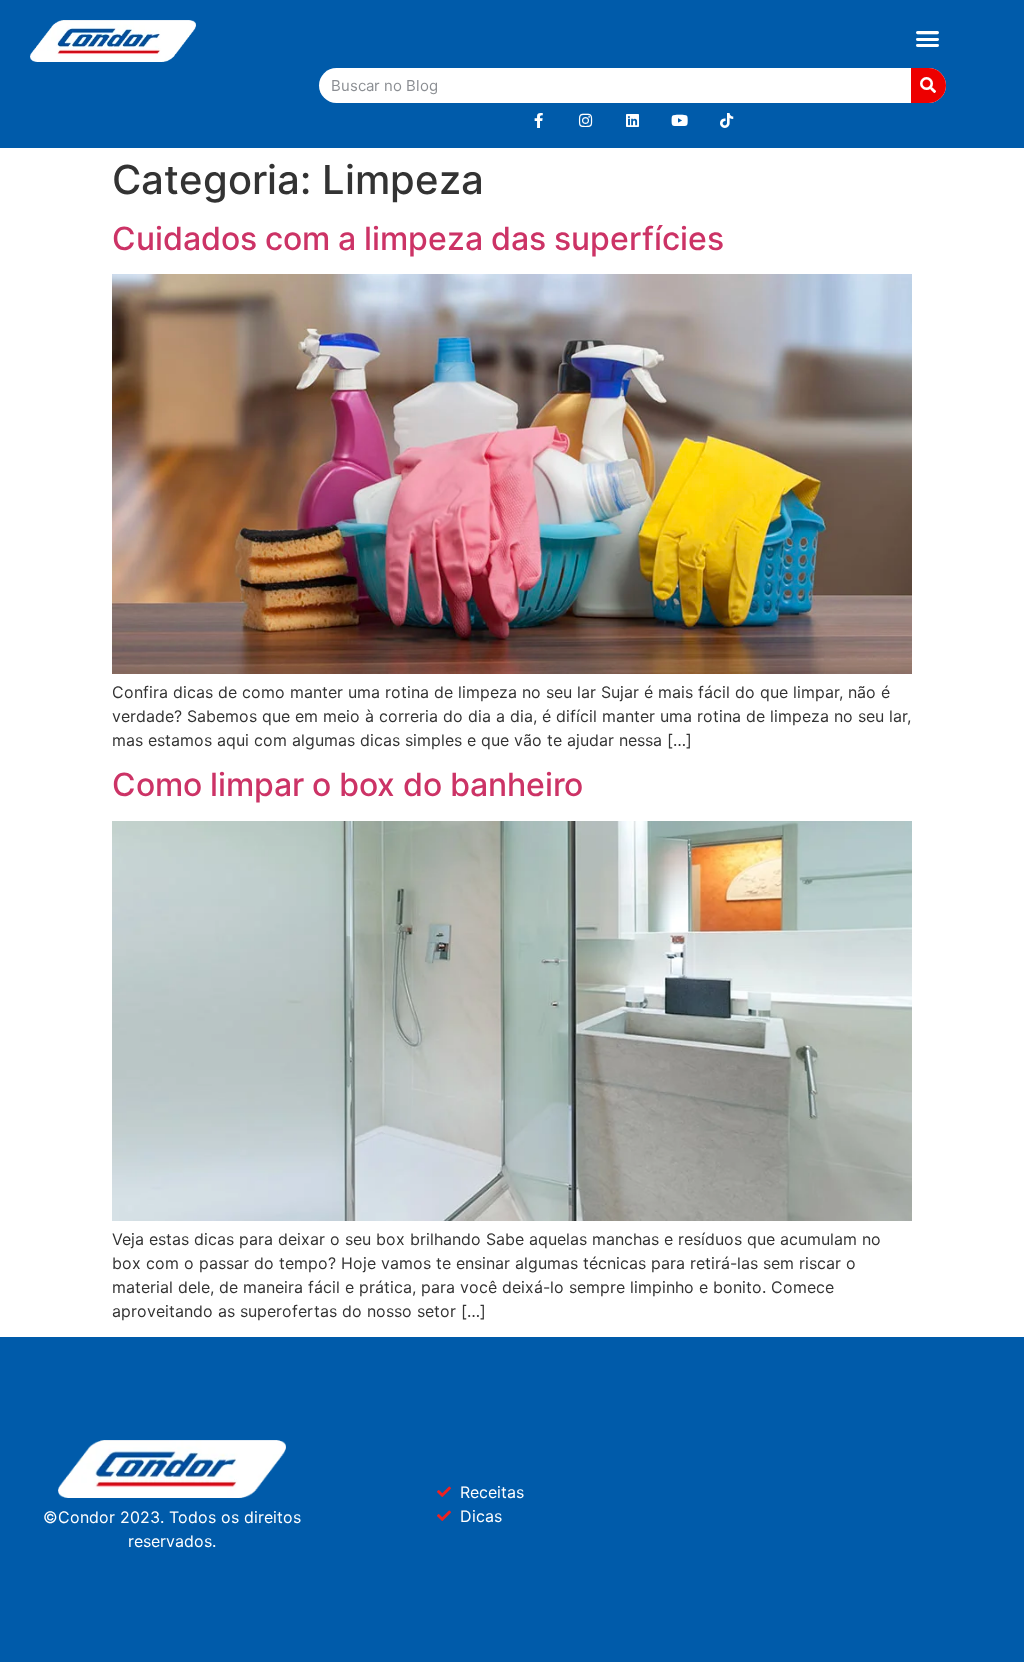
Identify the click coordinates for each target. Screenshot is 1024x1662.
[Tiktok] (726, 120)
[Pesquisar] (928, 85)
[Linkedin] (632, 120)
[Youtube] (679, 120)
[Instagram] (585, 120)
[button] (927, 39)
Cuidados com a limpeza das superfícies (418, 238)
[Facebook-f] (538, 120)
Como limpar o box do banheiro (347, 784)
